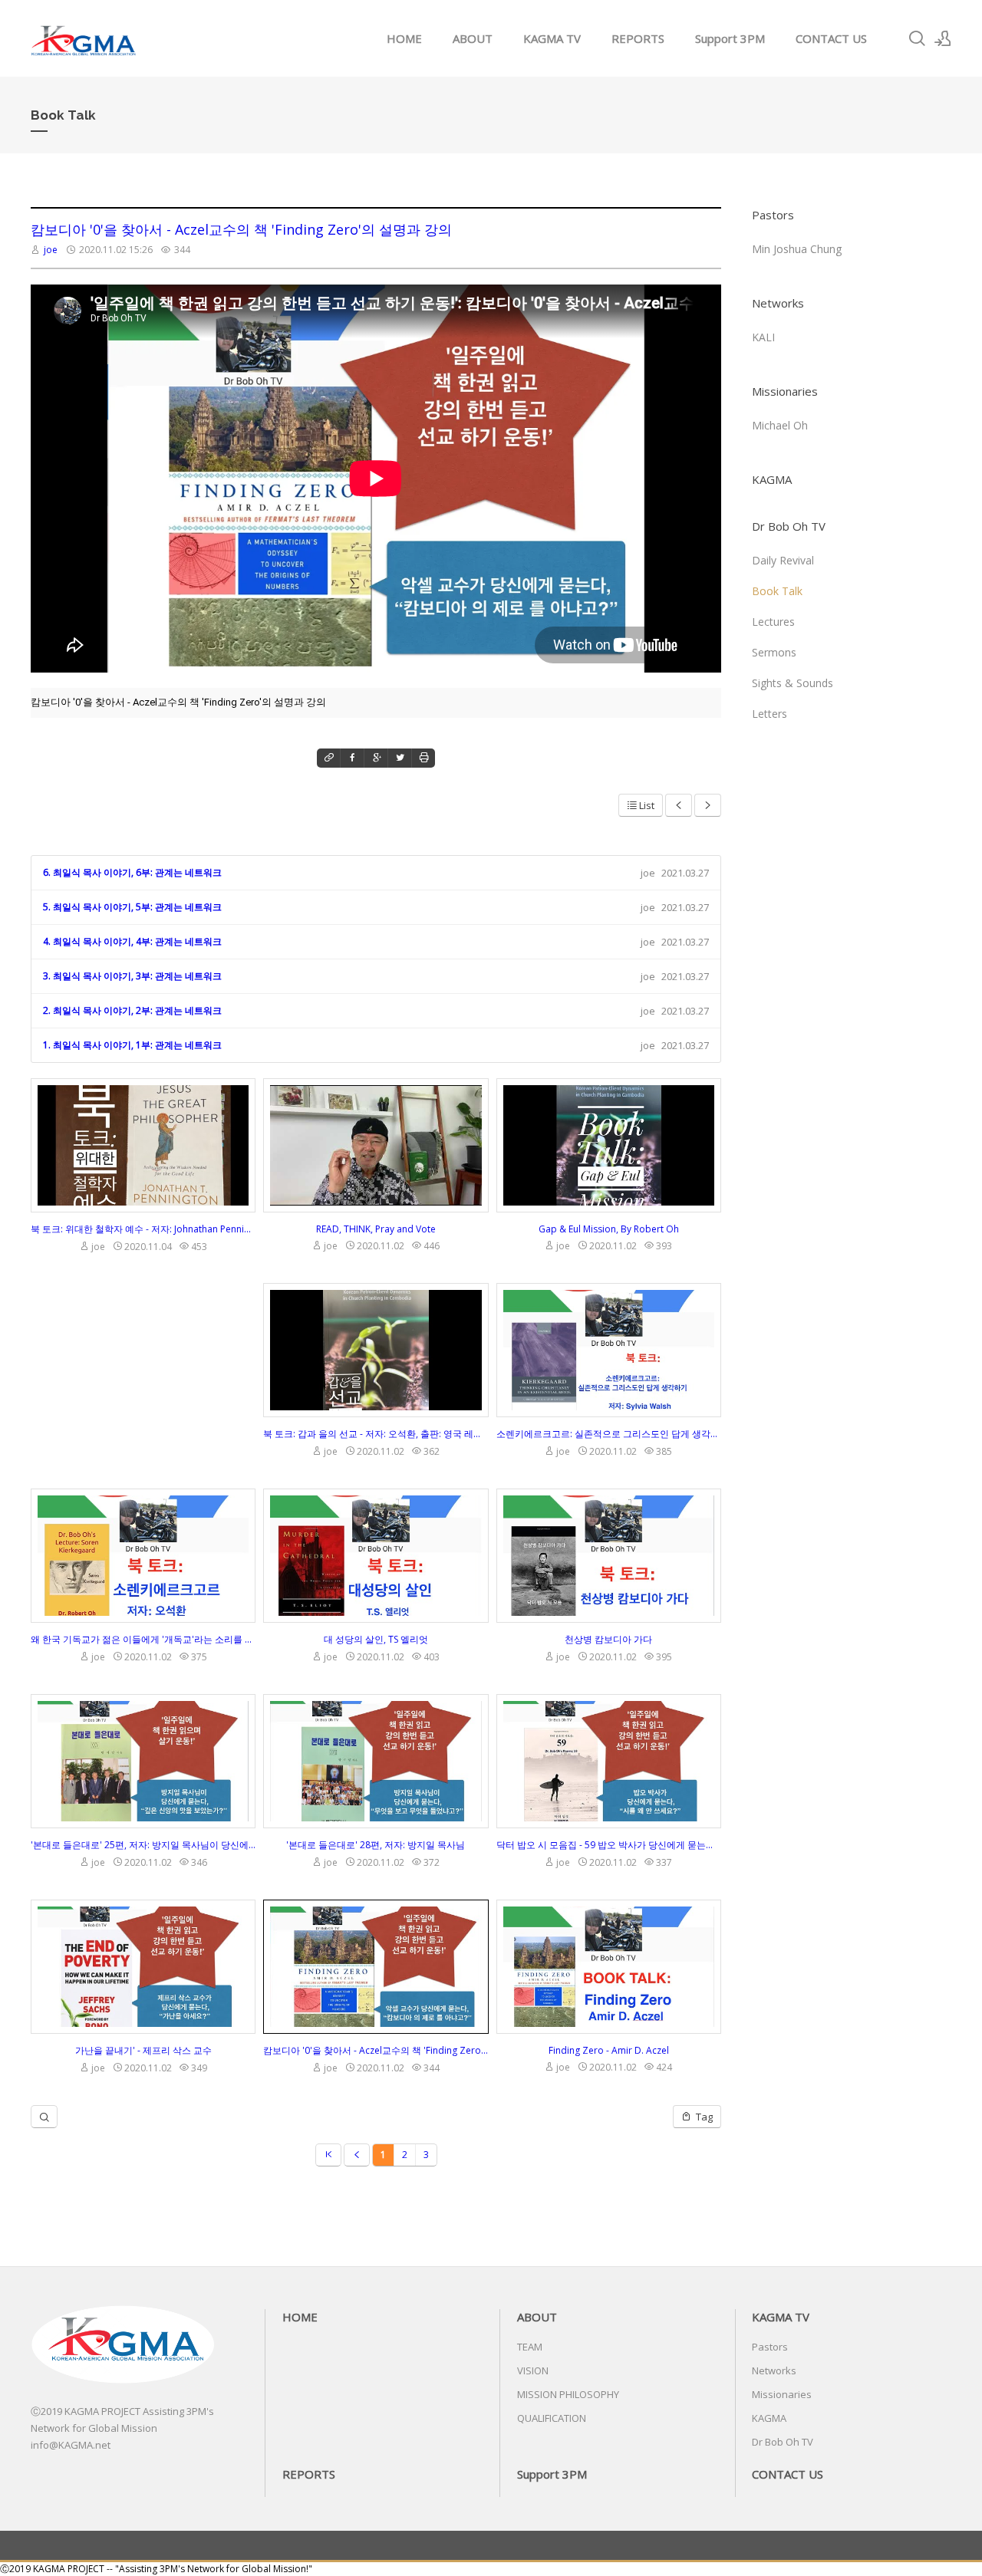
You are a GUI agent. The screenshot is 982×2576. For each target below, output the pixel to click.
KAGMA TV (552, 38)
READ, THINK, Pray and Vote (376, 1229)
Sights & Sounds (793, 683)
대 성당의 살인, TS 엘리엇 (376, 1639)
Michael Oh (780, 425)
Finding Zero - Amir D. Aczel (609, 2050)
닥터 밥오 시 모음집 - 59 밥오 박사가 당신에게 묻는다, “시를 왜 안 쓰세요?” (609, 1845)
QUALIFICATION (552, 2418)
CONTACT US (831, 38)
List (647, 805)
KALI (763, 337)
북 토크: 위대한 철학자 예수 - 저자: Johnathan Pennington (143, 1229)
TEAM (530, 2347)
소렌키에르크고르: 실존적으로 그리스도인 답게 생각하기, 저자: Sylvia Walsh (609, 1434)
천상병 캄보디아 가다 (608, 1639)
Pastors (773, 215)
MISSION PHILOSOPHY (568, 2394)
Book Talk (777, 591)
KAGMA (772, 479)
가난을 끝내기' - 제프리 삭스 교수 (143, 2050)
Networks (778, 303)
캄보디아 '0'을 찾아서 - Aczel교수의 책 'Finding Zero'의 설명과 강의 (241, 229)
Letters (769, 714)
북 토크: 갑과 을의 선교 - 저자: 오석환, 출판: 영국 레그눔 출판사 (376, 1434)
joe (51, 250)
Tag (703, 2117)
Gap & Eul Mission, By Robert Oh (609, 1229)
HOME (404, 38)
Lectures (773, 622)
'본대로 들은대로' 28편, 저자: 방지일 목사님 (376, 1845)
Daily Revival (783, 560)
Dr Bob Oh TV (789, 526)
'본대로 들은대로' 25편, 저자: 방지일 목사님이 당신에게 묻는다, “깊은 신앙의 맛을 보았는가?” (143, 1845)
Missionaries (785, 391)
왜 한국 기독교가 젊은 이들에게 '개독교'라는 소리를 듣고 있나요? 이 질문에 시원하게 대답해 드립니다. (143, 1639)
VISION (533, 2370)
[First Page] (328, 2155)
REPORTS (638, 38)
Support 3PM (730, 38)
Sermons (774, 652)
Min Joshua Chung (797, 249)
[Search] (917, 38)
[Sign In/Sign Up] (943, 38)
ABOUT (473, 38)
